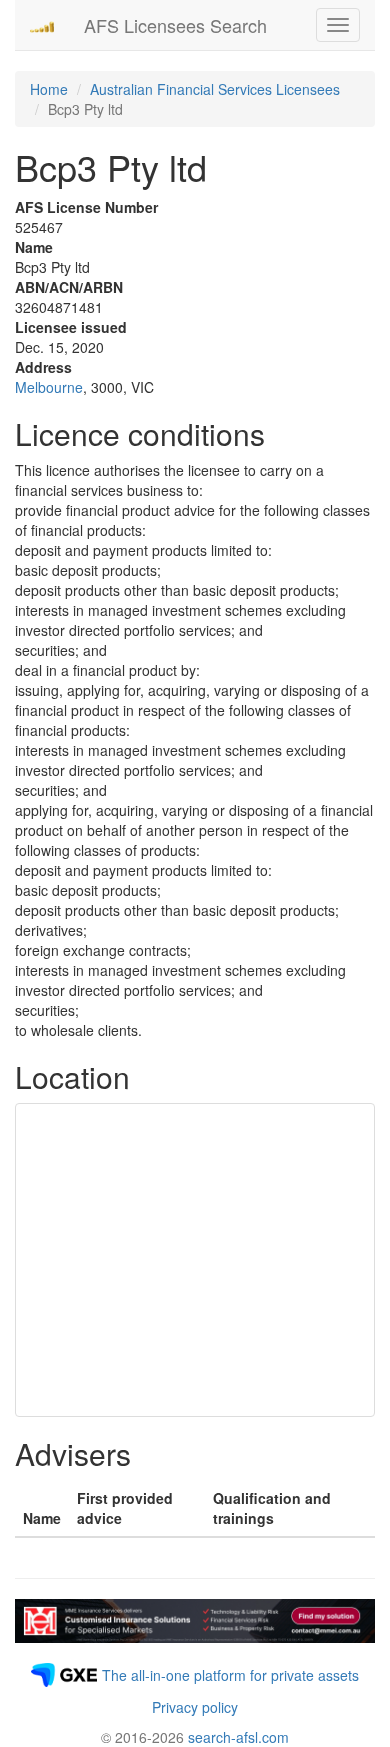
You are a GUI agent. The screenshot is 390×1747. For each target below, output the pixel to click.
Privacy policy (195, 1707)
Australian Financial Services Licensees (215, 89)
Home (49, 89)
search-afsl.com (238, 1737)
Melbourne (49, 387)
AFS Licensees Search (175, 25)
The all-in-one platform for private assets (230, 1675)
